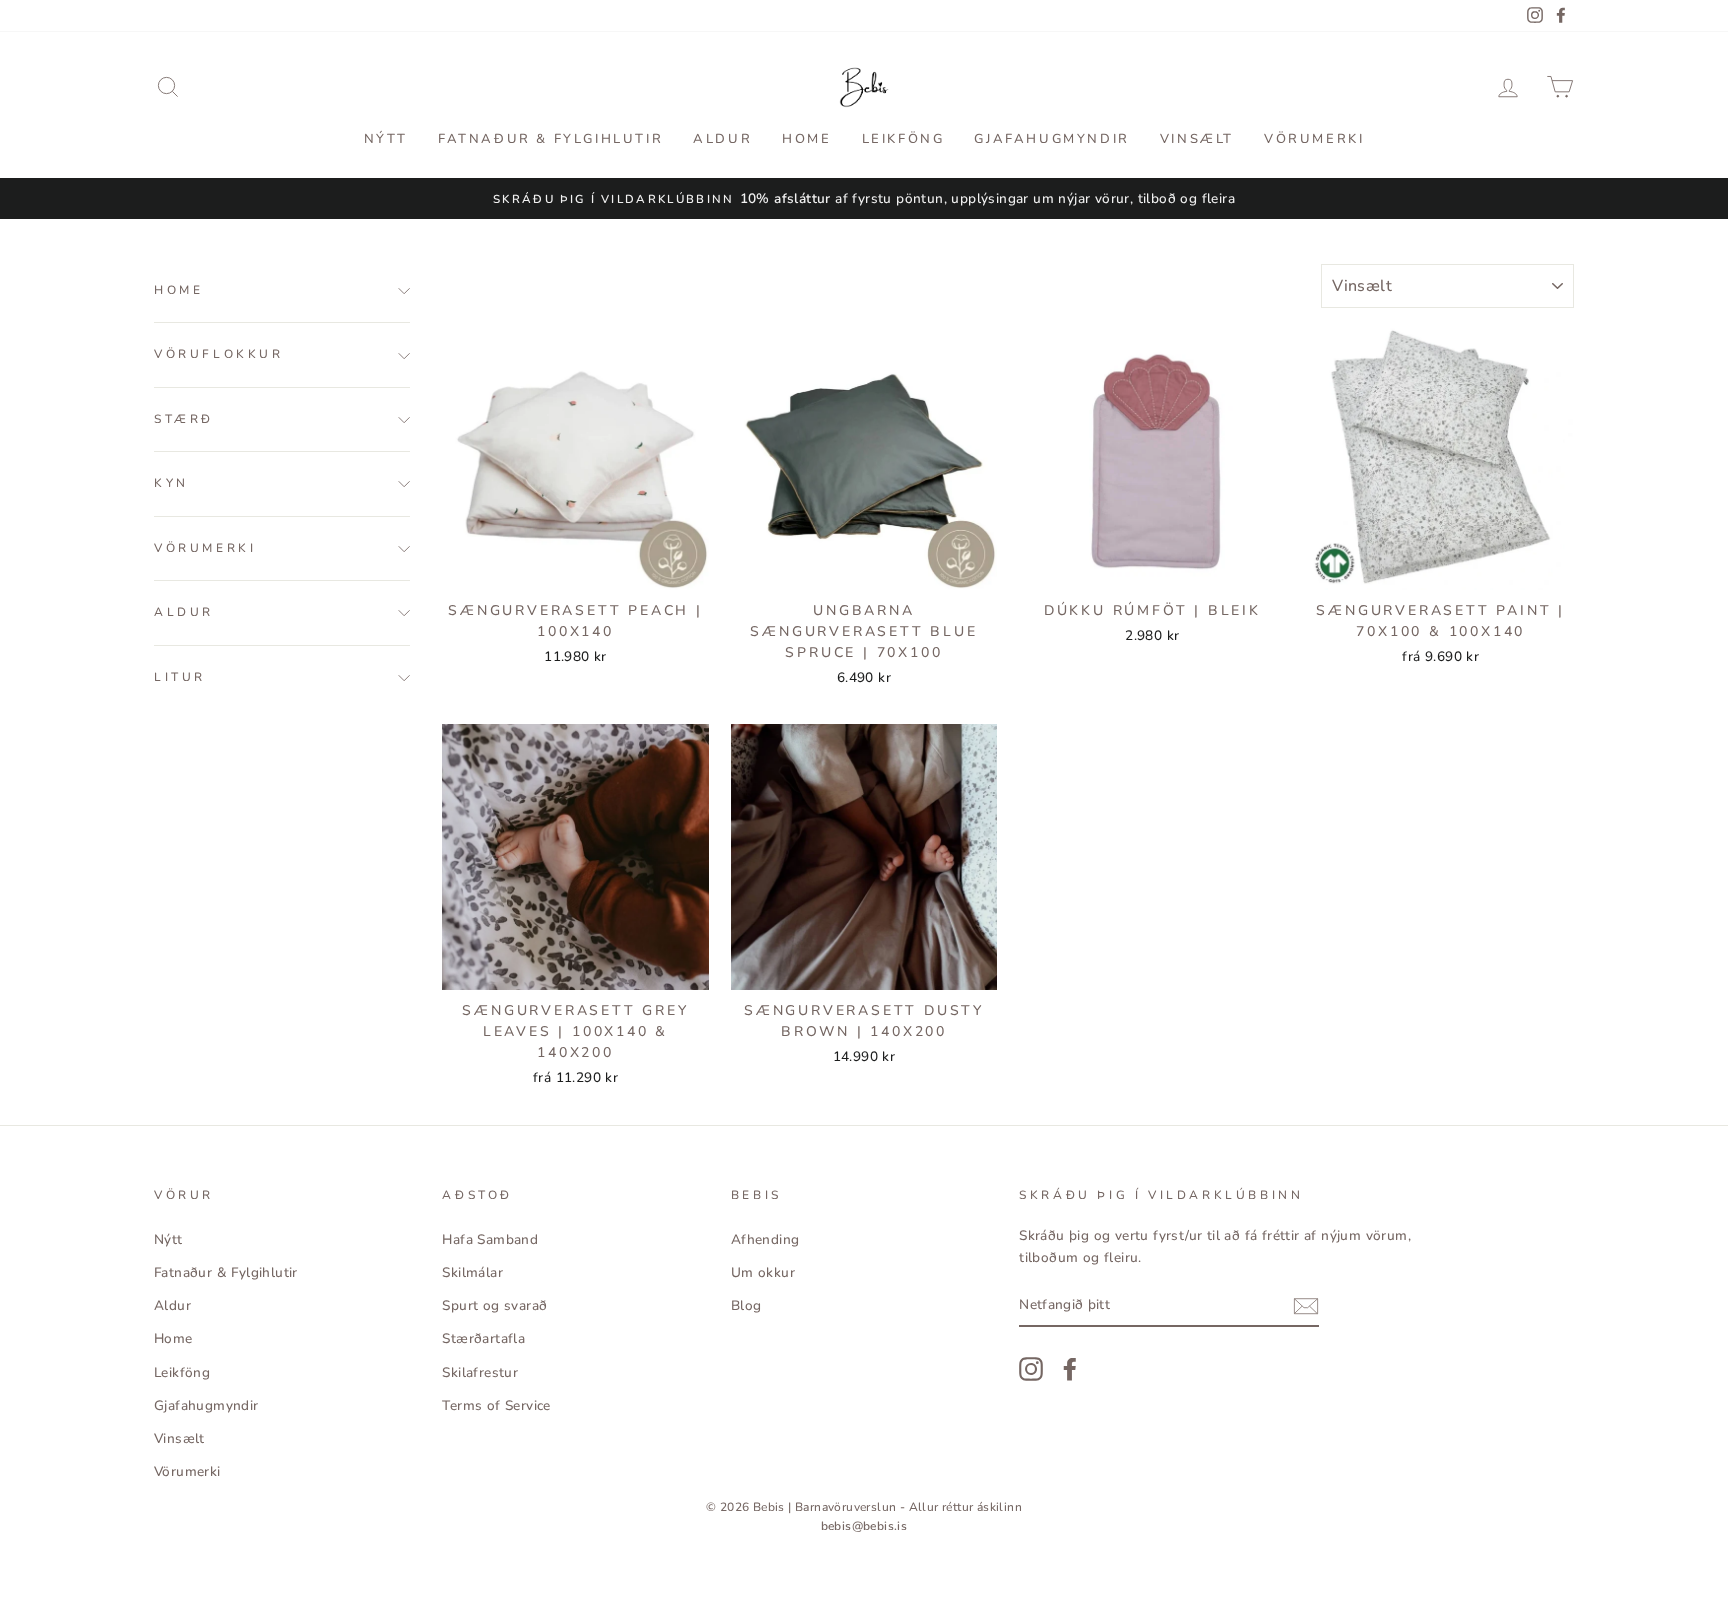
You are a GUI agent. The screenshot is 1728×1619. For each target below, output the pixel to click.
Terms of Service (496, 1405)
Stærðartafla (483, 1338)
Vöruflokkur (219, 355)
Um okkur (763, 1272)
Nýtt (386, 139)
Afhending (765, 1239)
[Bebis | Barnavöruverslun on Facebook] (1070, 1369)
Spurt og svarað (494, 1305)
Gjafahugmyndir (1051, 139)
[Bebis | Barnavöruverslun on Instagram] (1031, 1369)
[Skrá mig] (1306, 1306)
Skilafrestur (480, 1372)
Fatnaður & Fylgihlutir (550, 139)
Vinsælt (1197, 139)
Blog (746, 1305)
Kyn (171, 484)
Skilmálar (472, 1272)
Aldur (722, 139)
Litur (180, 677)
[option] (864, 199)
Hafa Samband (490, 1239)
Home (806, 139)
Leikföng (903, 139)
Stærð (184, 419)
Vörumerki (1314, 139)
